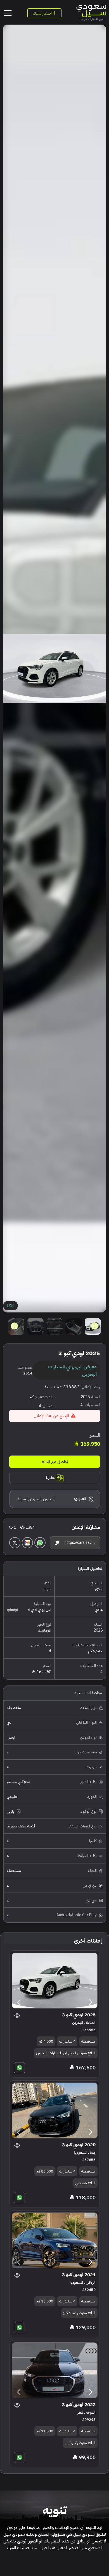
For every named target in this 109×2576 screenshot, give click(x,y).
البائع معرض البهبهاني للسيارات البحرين (66, 2053)
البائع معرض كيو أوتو (80, 2443)
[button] (14, 1326)
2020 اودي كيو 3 (79, 2145)
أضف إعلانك (42, 13)
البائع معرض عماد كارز (79, 2313)
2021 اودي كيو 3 (79, 2275)
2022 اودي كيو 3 (79, 2405)
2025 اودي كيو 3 (79, 2015)
